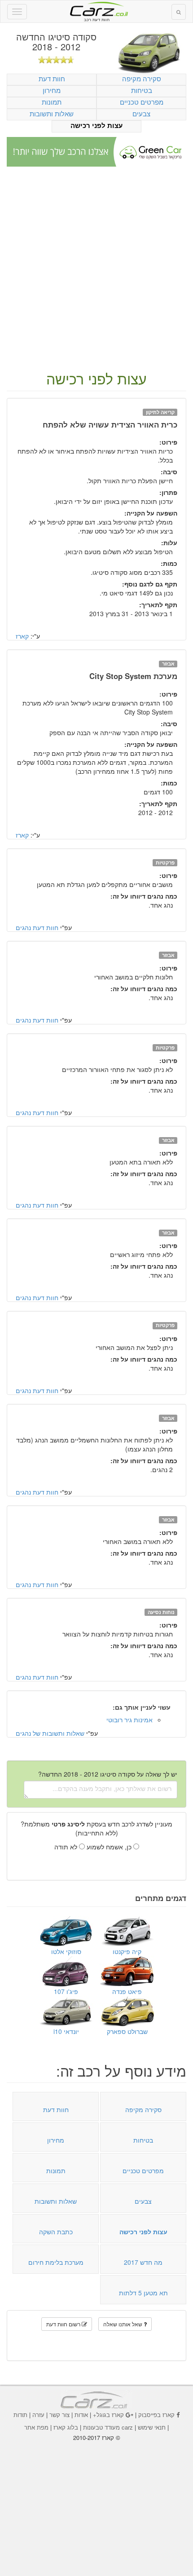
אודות (81, 2415)
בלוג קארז (66, 2427)
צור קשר (59, 2415)
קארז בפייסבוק (156, 2415)
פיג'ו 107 (66, 1991)
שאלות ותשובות (52, 113)
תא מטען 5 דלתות (143, 2293)
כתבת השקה (56, 2232)
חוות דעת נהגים (37, 927)
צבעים (141, 113)
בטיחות (142, 90)
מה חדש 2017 (143, 2262)
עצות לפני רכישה (96, 126)
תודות (20, 2415)
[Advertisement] (96, 269)
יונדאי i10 (66, 2031)
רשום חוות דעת (64, 2324)
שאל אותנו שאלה (123, 2324)
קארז (22, 636)
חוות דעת (52, 78)
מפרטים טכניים (142, 102)
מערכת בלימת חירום (56, 2262)
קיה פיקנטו (127, 1951)
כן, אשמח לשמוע (110, 1847)
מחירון (52, 90)
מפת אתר (36, 2427)
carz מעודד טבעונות (108, 2427)
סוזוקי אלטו (66, 1951)
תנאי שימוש (152, 2427)
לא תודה (67, 1847)
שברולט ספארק (127, 2031)
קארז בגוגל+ (108, 2415)
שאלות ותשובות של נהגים (50, 1733)
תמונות (52, 102)
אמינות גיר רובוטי (129, 1720)
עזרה (38, 2415)
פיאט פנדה (127, 1991)
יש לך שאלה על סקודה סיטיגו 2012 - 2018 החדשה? (108, 1774)
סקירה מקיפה (142, 78)
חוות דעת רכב (96, 9)
